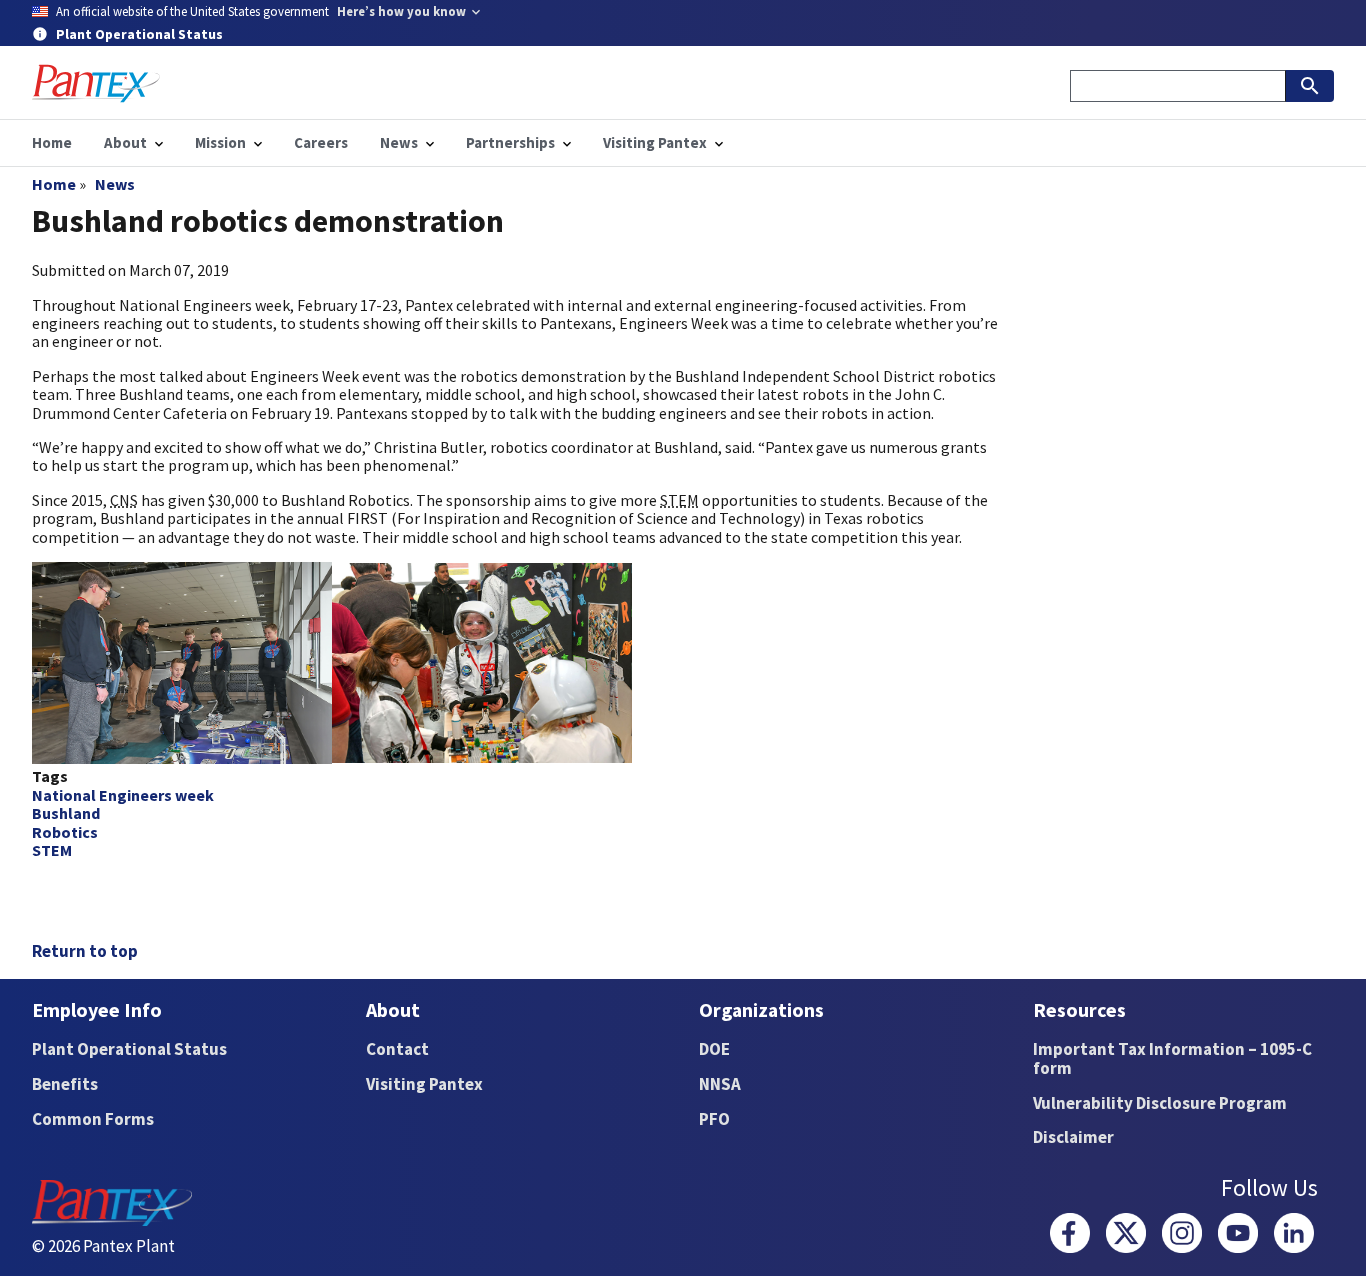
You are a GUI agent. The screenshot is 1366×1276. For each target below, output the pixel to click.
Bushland (66, 813)
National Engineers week (123, 795)
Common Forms (93, 1119)
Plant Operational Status (129, 1049)
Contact (397, 1049)
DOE (714, 1049)
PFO (714, 1119)
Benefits (65, 1084)
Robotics (65, 832)
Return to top (85, 951)
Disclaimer (1073, 1137)
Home (54, 184)
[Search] (1310, 86)
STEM (52, 850)
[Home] (96, 83)
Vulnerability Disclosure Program (1160, 1103)
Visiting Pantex (424, 1084)
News (115, 184)
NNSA (720, 1084)
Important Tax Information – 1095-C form (1172, 1058)
